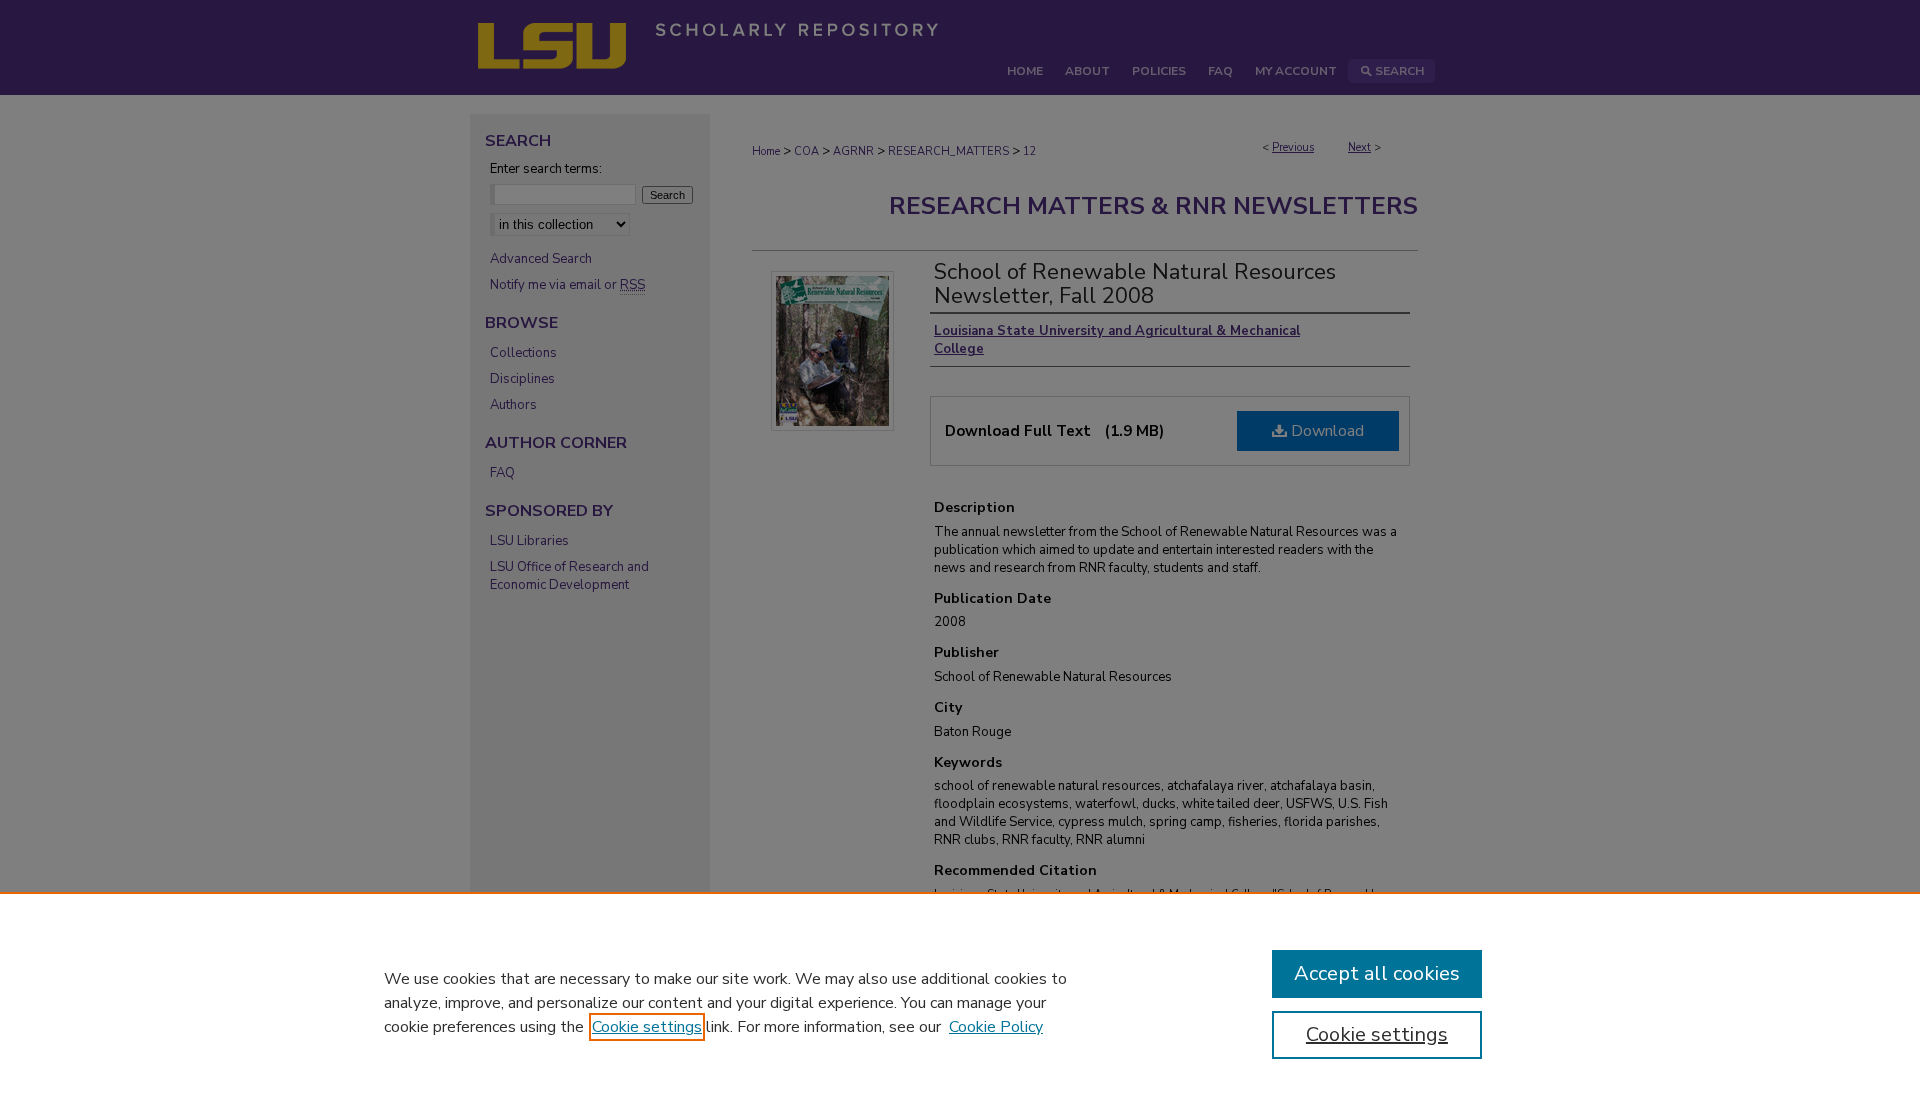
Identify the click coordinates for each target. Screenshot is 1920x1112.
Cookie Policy (996, 1027)
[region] (960, 1002)
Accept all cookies (1377, 973)
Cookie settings (647, 1027)
